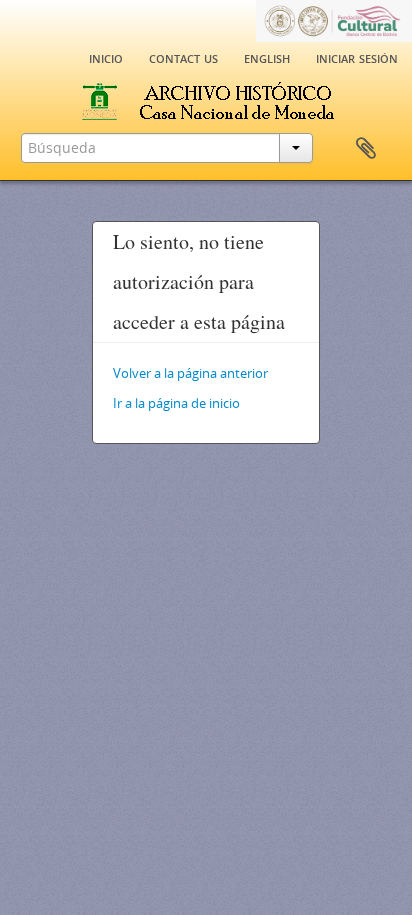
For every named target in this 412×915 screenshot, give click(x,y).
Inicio (106, 57)
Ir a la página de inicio (176, 403)
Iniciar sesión (357, 57)
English (267, 57)
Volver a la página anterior (190, 373)
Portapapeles (366, 149)
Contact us (183, 57)
